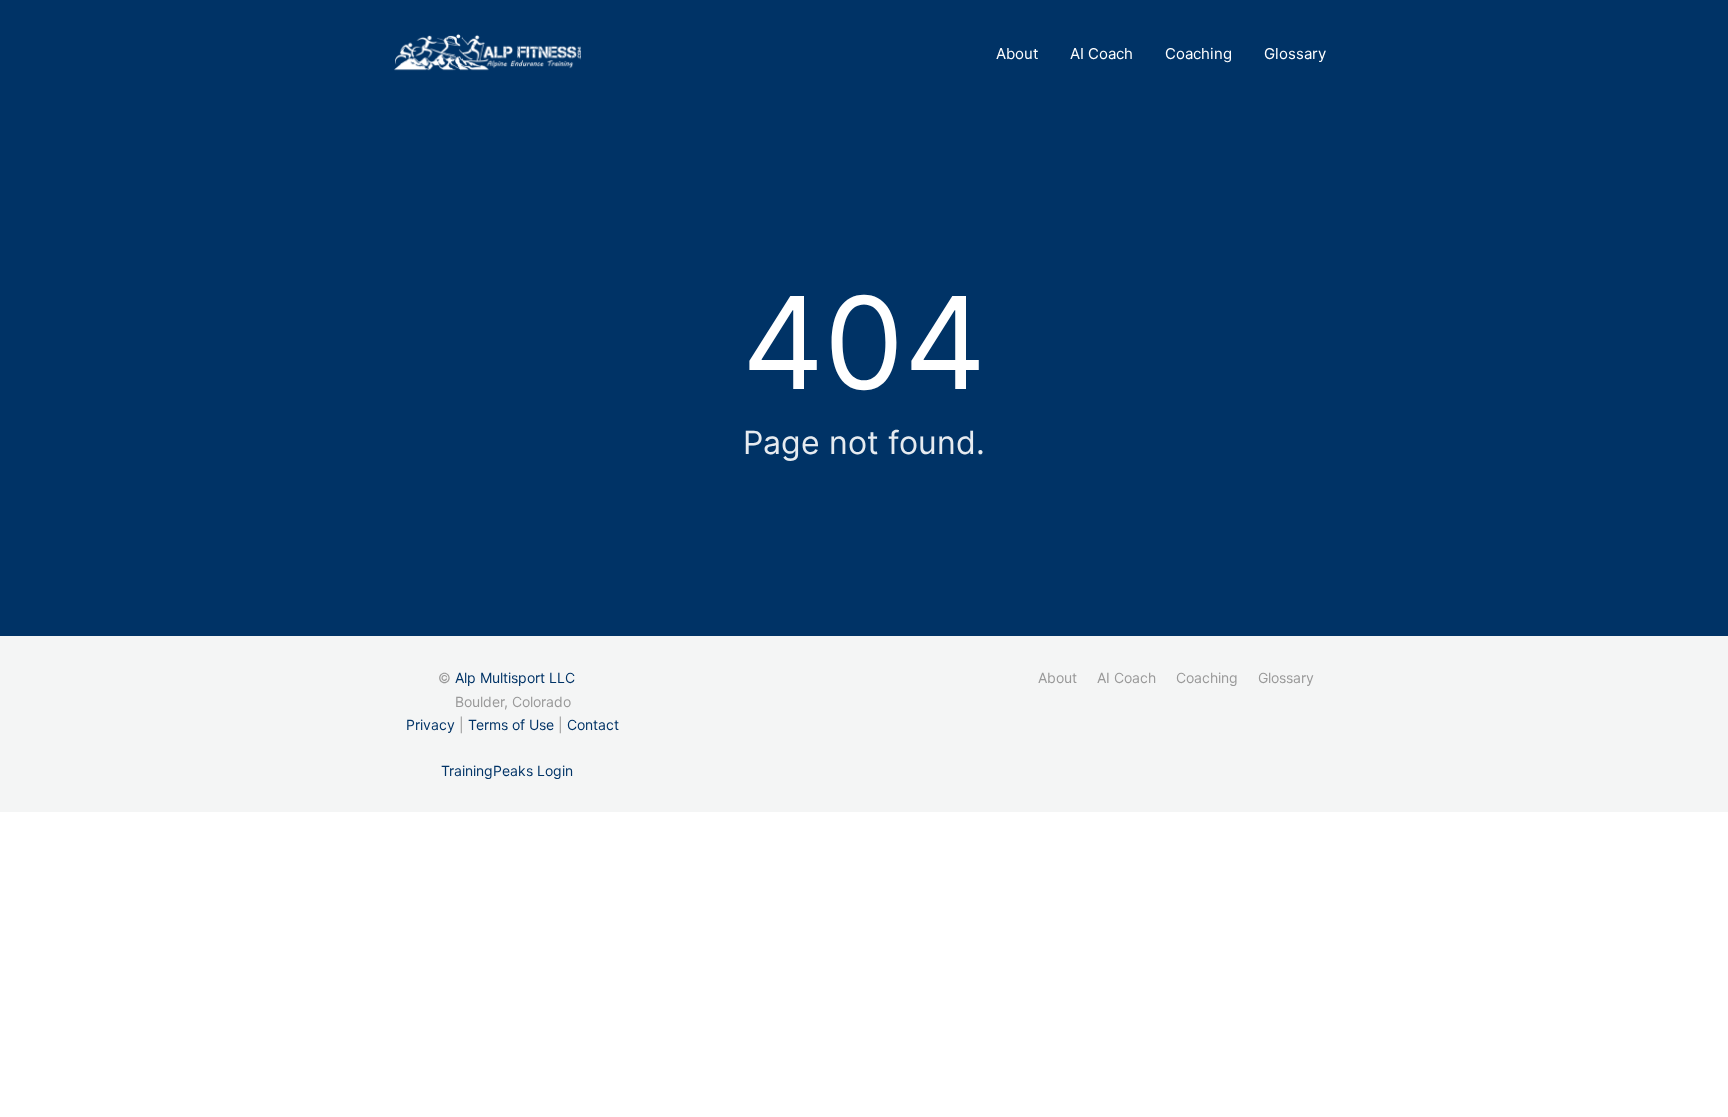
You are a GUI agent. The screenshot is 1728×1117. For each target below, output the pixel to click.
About (1017, 53)
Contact (593, 724)
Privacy (430, 724)
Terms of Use (511, 724)
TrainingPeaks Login (507, 770)
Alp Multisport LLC (515, 677)
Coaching (1198, 53)
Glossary (1295, 53)
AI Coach (1101, 53)
